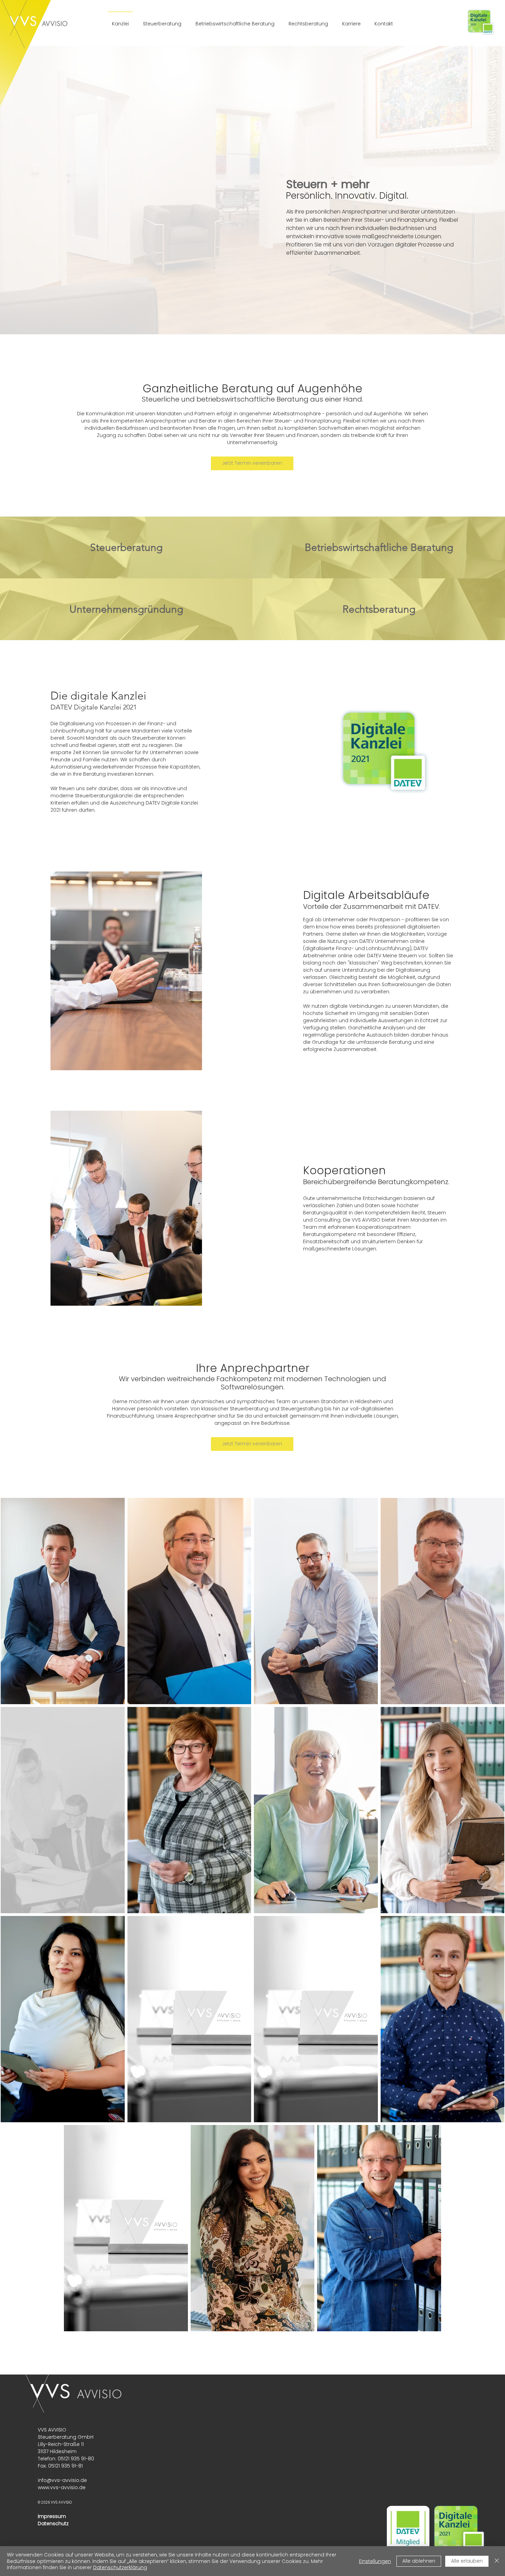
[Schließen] (497, 2561)
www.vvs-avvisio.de (62, 2487)
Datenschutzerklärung (120, 2567)
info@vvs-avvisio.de (62, 2480)
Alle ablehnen (419, 2561)
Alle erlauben (467, 2561)
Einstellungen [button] (375, 2561)
